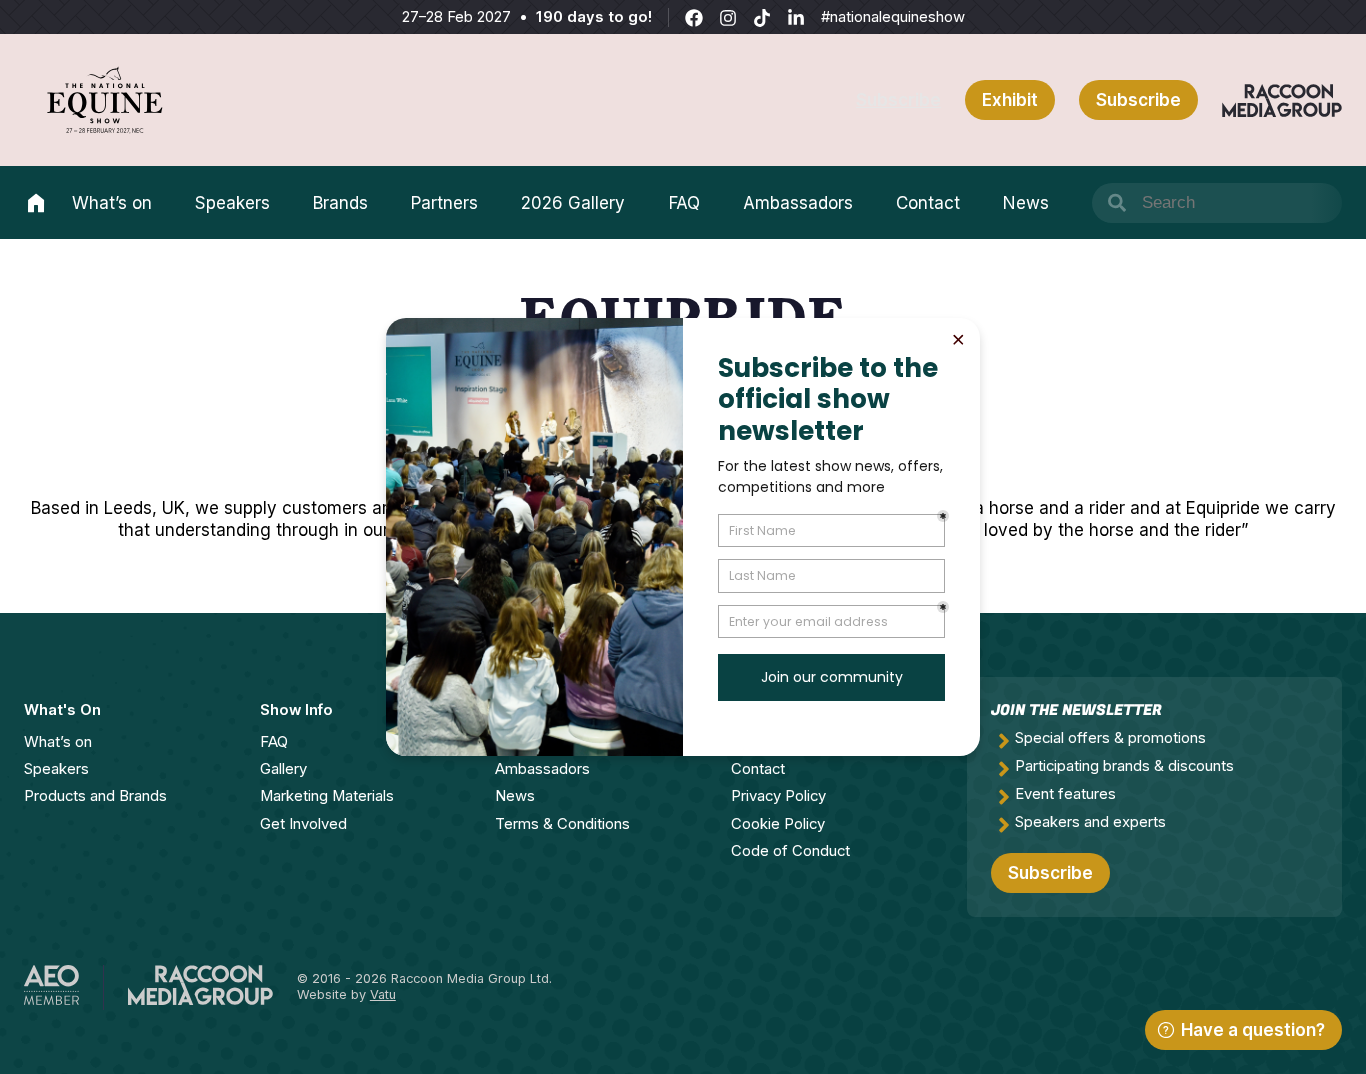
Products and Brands (95, 796)
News (1026, 203)
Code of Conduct (790, 851)
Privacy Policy (778, 796)
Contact (928, 203)
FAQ (684, 203)
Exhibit (1010, 100)
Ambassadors (798, 203)
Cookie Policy (778, 824)
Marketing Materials (327, 796)
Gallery (283, 769)
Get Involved (303, 824)
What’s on (112, 203)
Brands (340, 203)
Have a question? (1253, 1030)
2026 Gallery (573, 203)
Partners (444, 203)
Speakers (232, 203)
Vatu (383, 994)
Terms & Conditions (562, 824)
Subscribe (898, 100)
